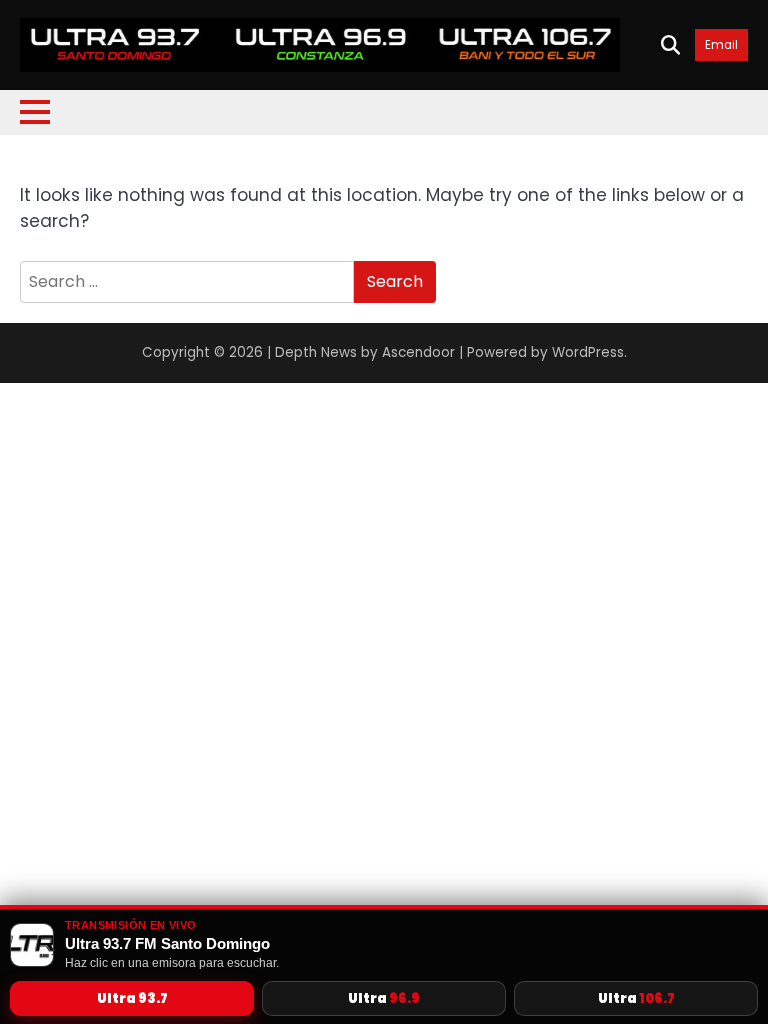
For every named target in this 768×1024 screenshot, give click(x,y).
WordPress (588, 352)
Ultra (132, 998)
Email (721, 45)
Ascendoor (418, 352)
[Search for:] (187, 282)
